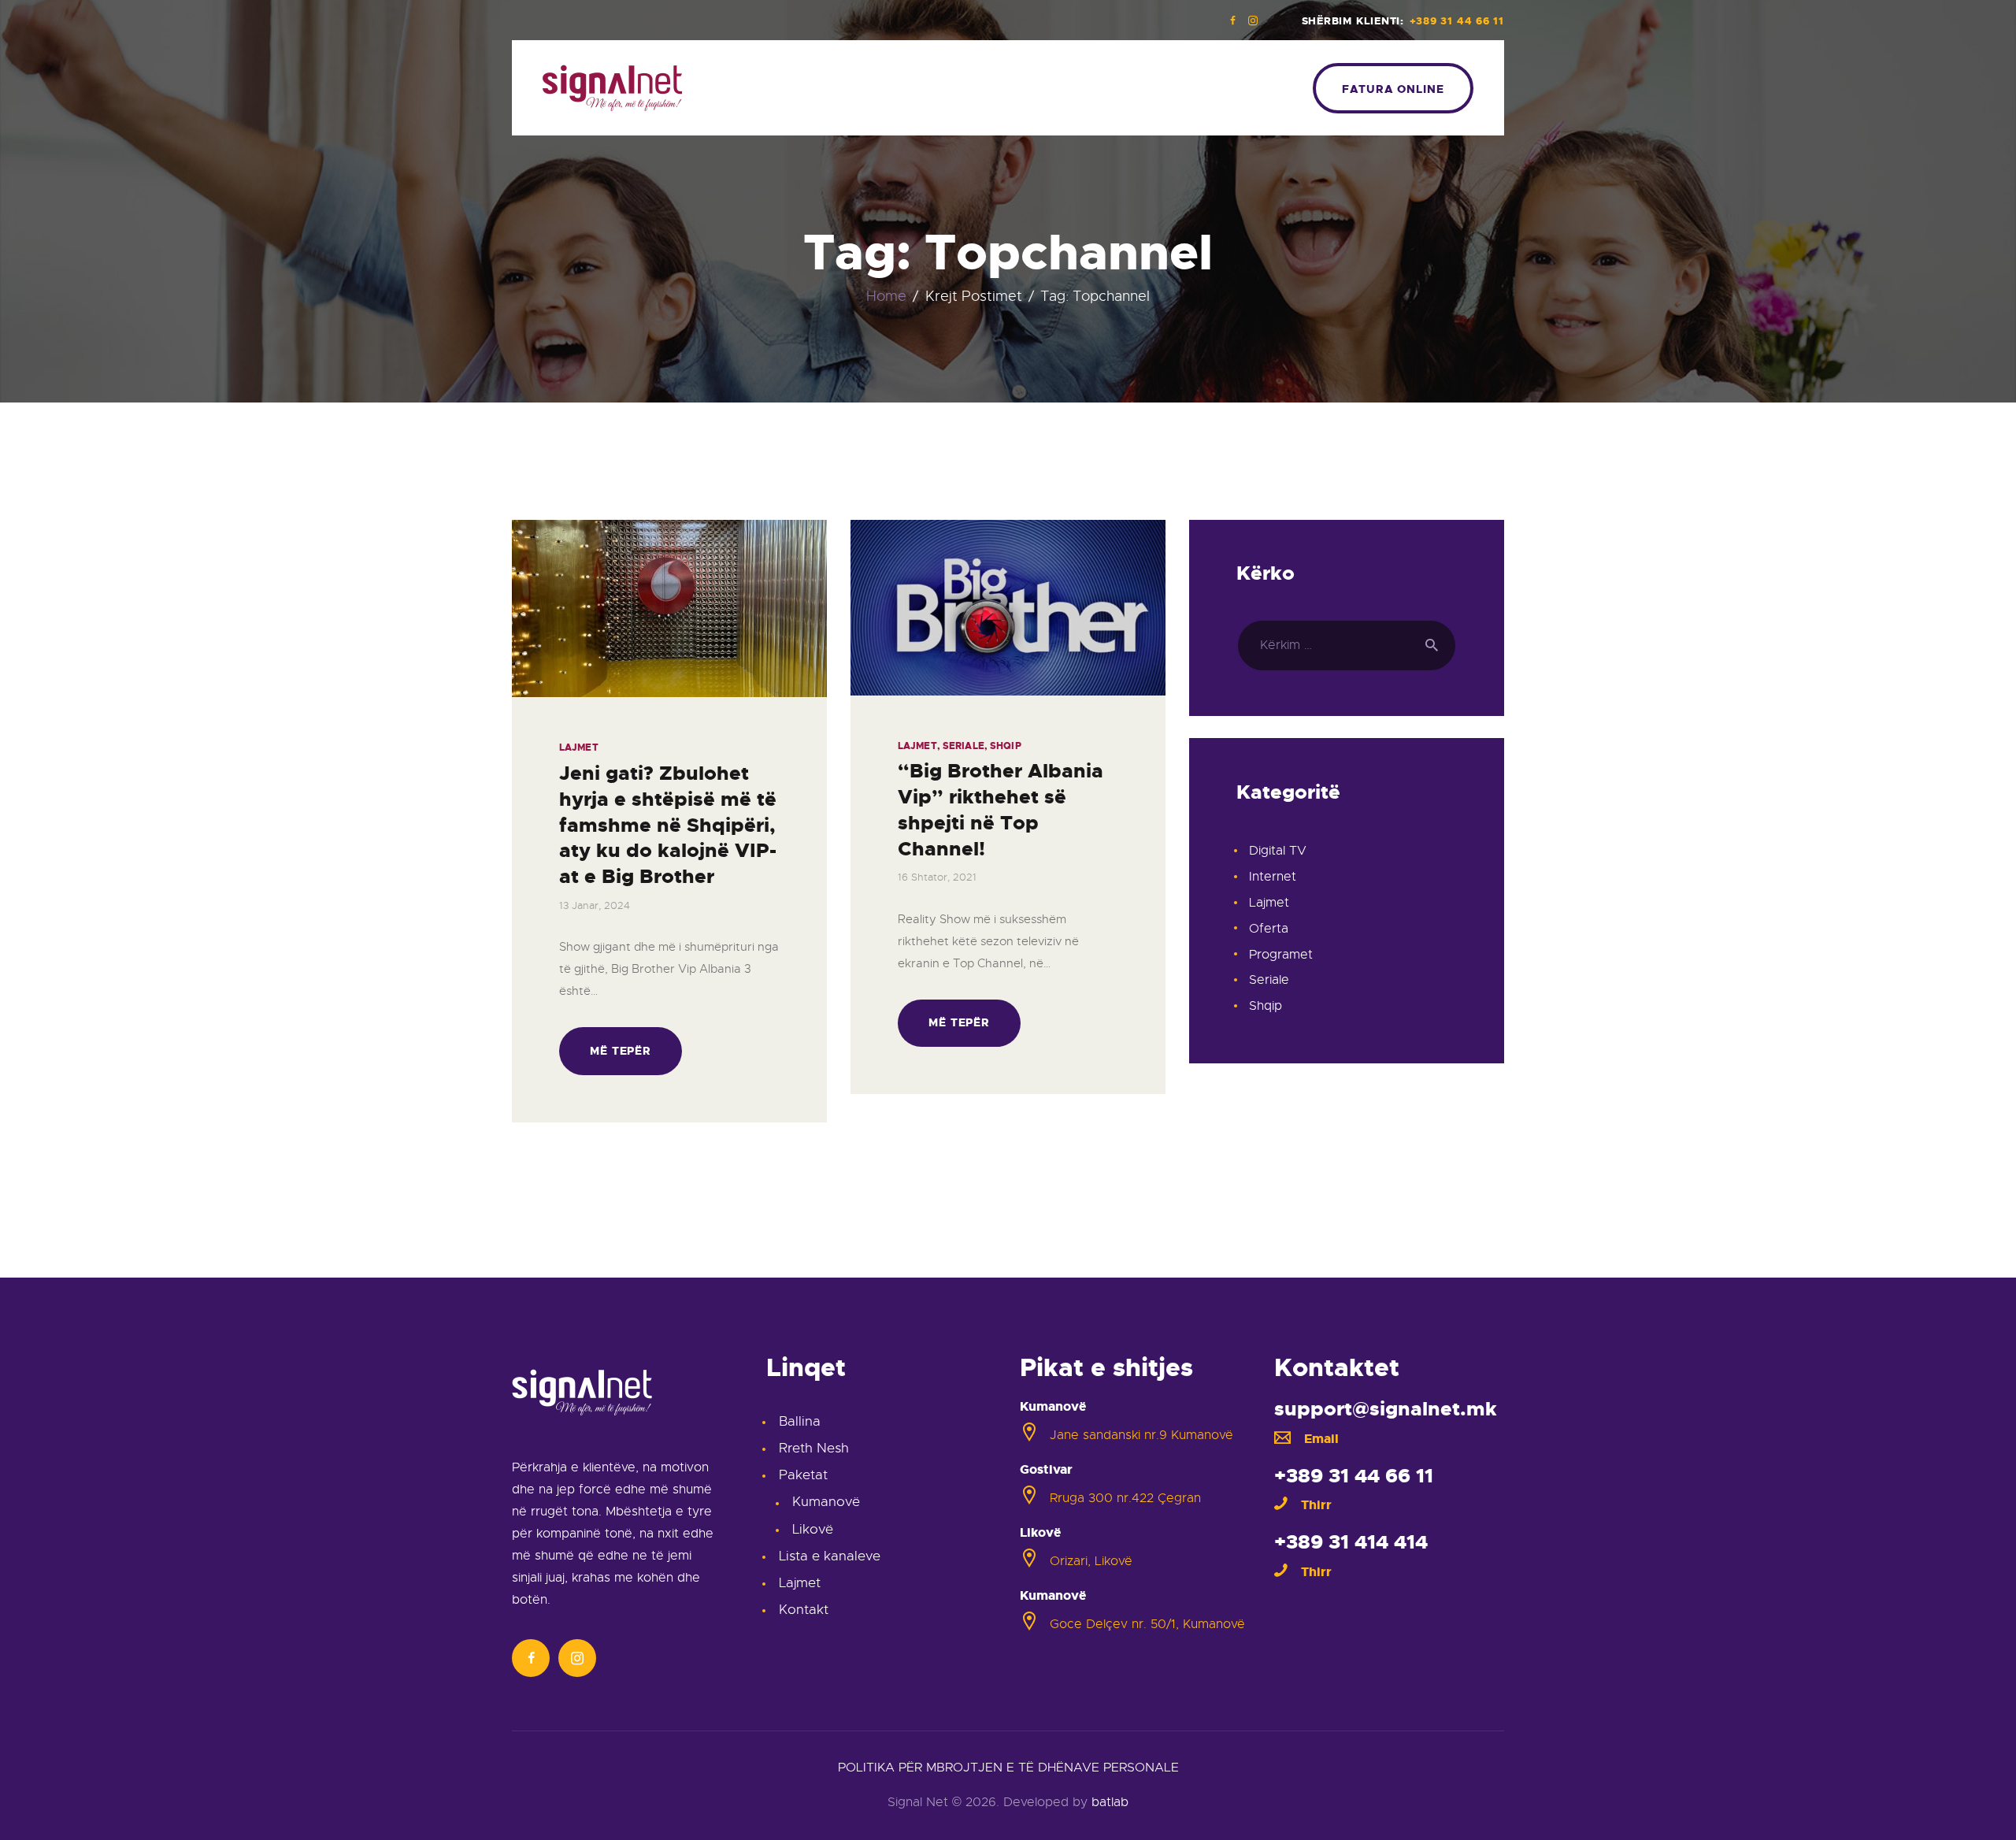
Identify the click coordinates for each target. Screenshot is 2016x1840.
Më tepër (621, 1051)
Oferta (1269, 929)
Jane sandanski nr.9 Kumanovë (1141, 1435)
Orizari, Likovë (1091, 1561)
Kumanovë (826, 1502)
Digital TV (1278, 851)
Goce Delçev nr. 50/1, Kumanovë (1147, 1624)
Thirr (1316, 1505)
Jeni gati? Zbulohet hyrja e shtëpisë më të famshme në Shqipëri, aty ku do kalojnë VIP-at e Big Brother (668, 825)
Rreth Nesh (814, 1448)
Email (1321, 1439)
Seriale (964, 746)
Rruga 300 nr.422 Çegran (1125, 1498)
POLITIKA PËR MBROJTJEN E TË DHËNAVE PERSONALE (1008, 1768)
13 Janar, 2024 (595, 905)
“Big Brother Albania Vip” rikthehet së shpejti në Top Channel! (1001, 810)
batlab (1110, 1802)
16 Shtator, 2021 (937, 877)
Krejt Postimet (974, 296)
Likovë (813, 1529)
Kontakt (804, 1610)
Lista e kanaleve (830, 1556)
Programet (1281, 955)
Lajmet (579, 747)
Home (886, 297)
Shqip (1006, 746)
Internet (1273, 877)
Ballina (800, 1421)
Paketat (803, 1475)
